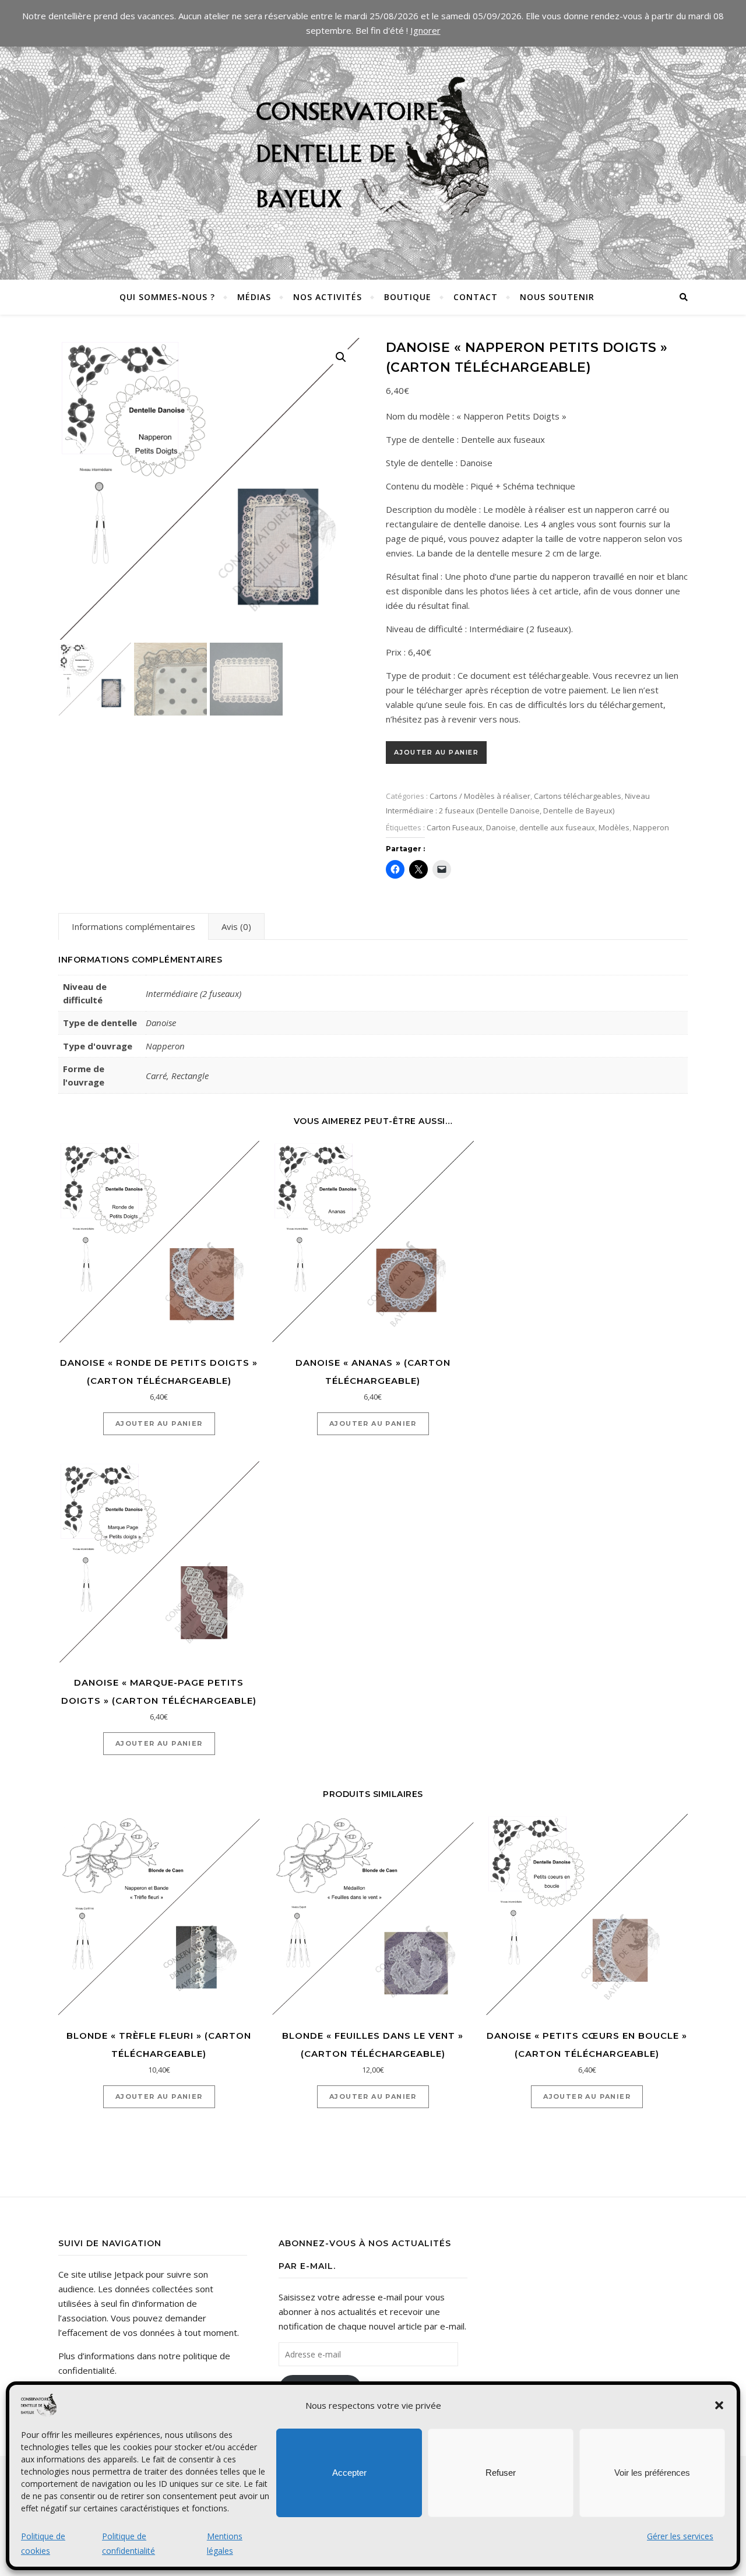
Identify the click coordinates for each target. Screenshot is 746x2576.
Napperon (651, 827)
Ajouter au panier (437, 752)
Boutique (408, 297)
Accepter (349, 2473)
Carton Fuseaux (455, 827)
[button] (719, 2405)
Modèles (614, 827)
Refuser (501, 2473)
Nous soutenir (557, 297)
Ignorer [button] (425, 30)
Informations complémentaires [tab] (133, 926)
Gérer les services (680, 2536)
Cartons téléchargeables (578, 796)
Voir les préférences (652, 2473)
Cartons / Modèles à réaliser (480, 796)
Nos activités (328, 297)
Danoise (501, 827)
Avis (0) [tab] (236, 926)
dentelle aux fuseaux (557, 827)
